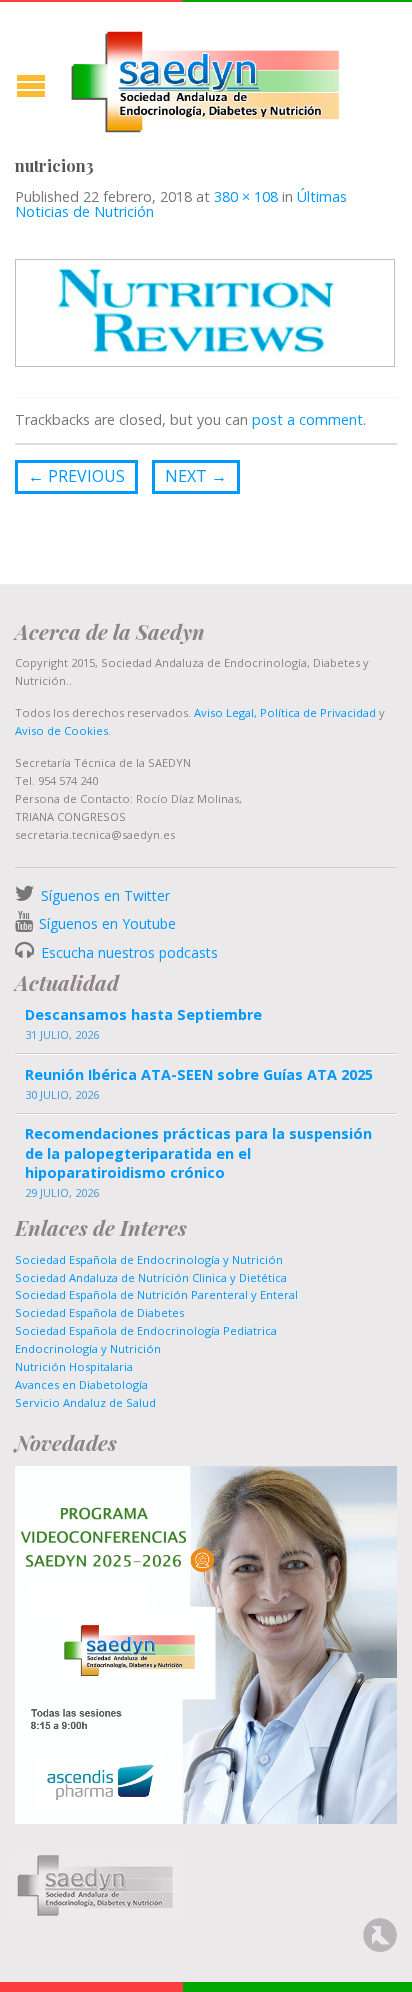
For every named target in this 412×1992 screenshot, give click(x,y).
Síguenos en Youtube (107, 923)
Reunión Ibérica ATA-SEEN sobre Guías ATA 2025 (199, 1074)
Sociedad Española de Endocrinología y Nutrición (149, 1259)
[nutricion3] (205, 312)
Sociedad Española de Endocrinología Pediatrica (146, 1330)
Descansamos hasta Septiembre (143, 1014)
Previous (76, 476)
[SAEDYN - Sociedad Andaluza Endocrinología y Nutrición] (206, 78)
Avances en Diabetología (81, 1384)
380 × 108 (246, 196)
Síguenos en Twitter (105, 895)
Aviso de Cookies (61, 730)
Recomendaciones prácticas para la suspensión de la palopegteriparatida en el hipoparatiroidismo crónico (198, 1152)
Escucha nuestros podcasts (127, 952)
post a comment (307, 419)
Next (196, 476)
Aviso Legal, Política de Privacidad (283, 712)
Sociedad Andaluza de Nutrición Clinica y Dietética (151, 1277)
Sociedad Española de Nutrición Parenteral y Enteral (156, 1294)
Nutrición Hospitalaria (74, 1366)
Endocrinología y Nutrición (88, 1348)
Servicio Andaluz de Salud (85, 1402)
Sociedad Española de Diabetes (99, 1312)
